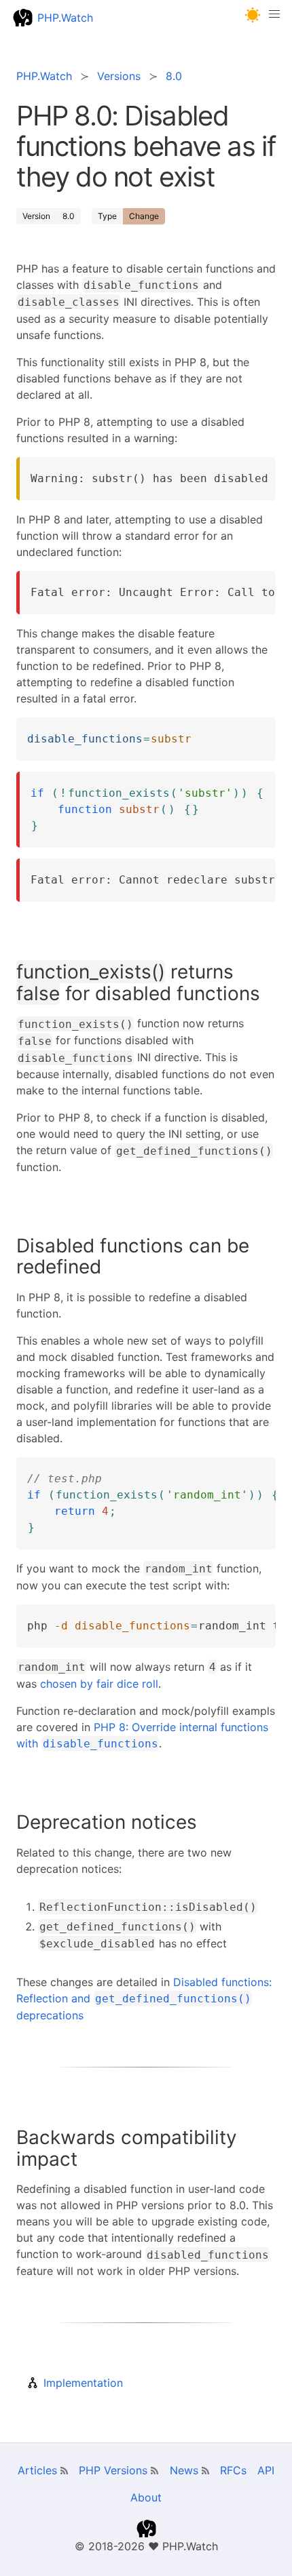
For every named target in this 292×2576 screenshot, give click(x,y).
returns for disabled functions (138, 983)
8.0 (69, 216)
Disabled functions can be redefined (133, 1256)
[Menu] (274, 18)
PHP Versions (113, 2470)
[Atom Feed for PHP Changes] (154, 2471)
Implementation (83, 2383)
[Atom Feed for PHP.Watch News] (205, 2471)
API (266, 2470)
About (146, 2497)
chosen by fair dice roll (99, 1684)
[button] (253, 15)
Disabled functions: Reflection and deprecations (144, 1999)
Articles (37, 2470)
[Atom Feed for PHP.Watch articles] (64, 2471)
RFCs (233, 2470)
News (184, 2470)
